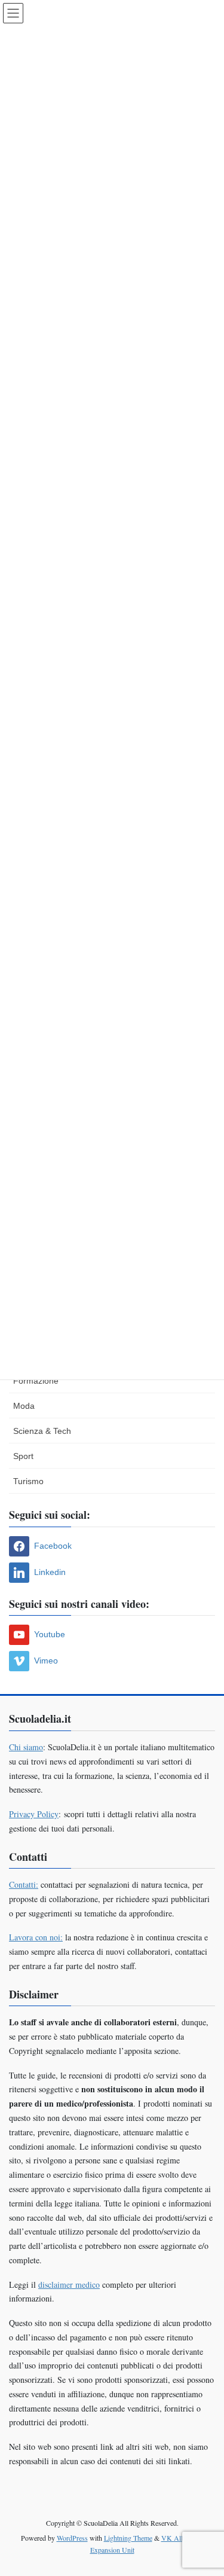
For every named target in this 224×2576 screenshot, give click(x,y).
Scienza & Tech (42, 1431)
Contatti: (24, 1884)
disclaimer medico (69, 2284)
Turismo (28, 1481)
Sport (23, 1456)
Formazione (36, 1381)
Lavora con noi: (36, 1937)
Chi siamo (26, 1747)
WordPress (72, 2538)
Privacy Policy (34, 1814)
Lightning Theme (128, 2538)
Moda (24, 1406)
